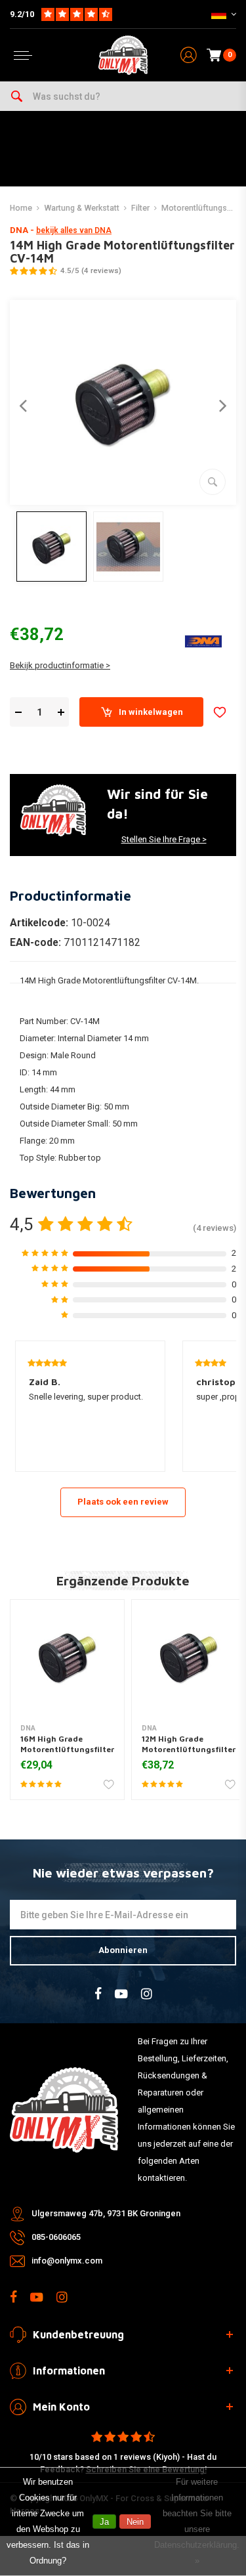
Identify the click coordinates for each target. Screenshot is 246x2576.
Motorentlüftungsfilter (202, 208)
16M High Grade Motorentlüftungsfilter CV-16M (67, 1749)
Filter (140, 208)
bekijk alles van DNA (74, 230)
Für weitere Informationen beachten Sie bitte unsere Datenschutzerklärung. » (197, 2521)
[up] (61, 713)
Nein (135, 2522)
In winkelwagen (151, 712)
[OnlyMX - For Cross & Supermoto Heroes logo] (123, 55)
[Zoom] (213, 482)
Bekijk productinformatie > (60, 665)
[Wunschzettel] (220, 712)
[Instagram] (147, 1994)
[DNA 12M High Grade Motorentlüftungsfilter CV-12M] (189, 1657)
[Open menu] (23, 55)
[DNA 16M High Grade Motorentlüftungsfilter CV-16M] (67, 1657)
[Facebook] (98, 1994)
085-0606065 (56, 2237)
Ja (104, 2522)
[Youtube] (121, 1994)
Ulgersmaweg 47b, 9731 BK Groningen (106, 2213)
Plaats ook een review (123, 1502)
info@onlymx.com (67, 2261)
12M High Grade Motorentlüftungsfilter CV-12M (189, 1749)
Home (21, 208)
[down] (18, 713)
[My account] (189, 55)
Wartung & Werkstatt (82, 208)
